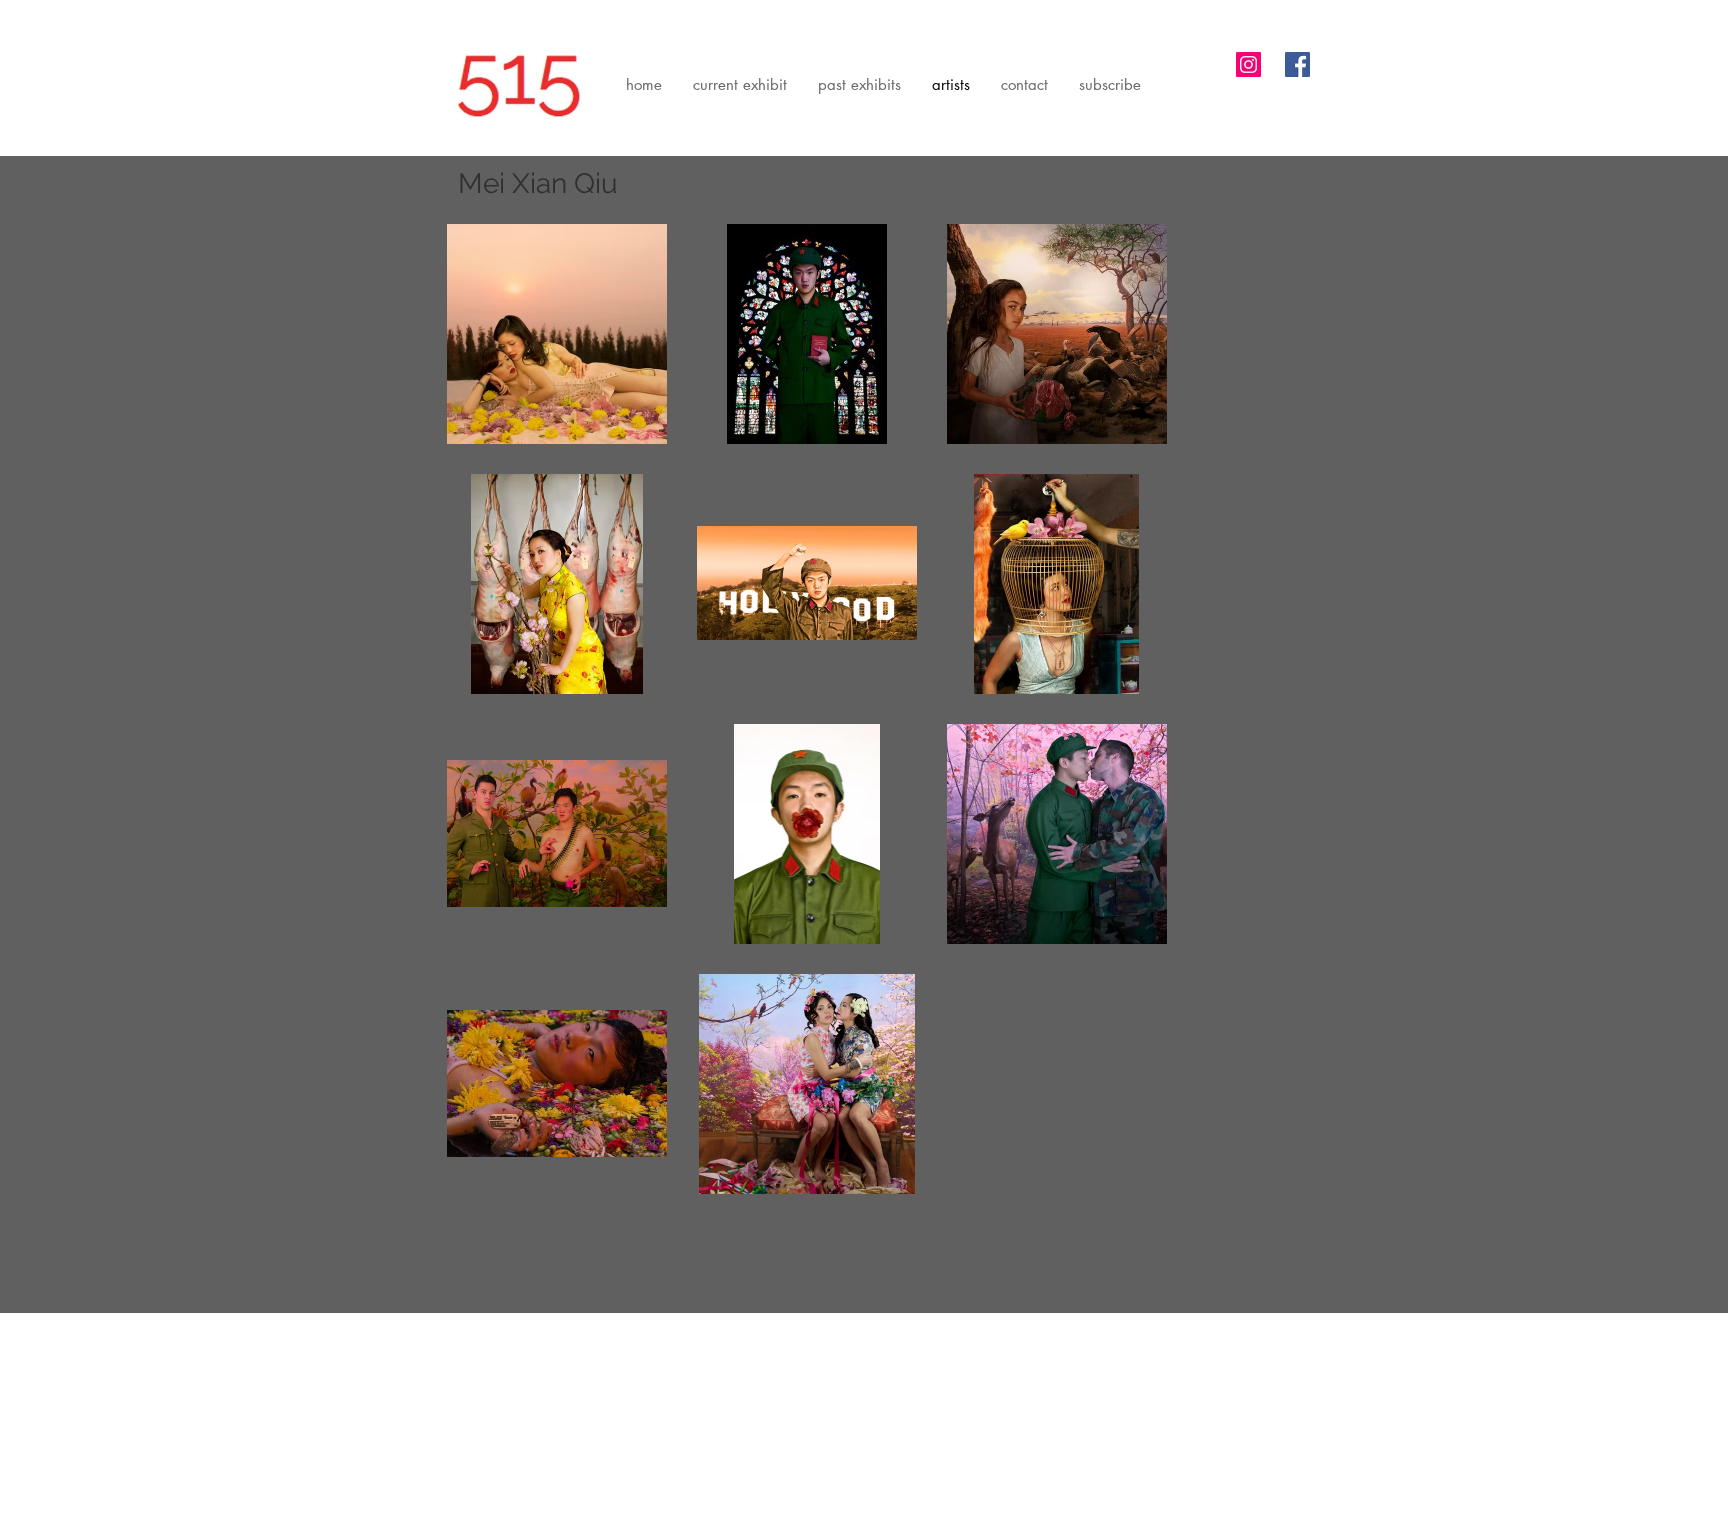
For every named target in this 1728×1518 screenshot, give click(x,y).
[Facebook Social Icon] (1297, 64)
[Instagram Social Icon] (1248, 64)
